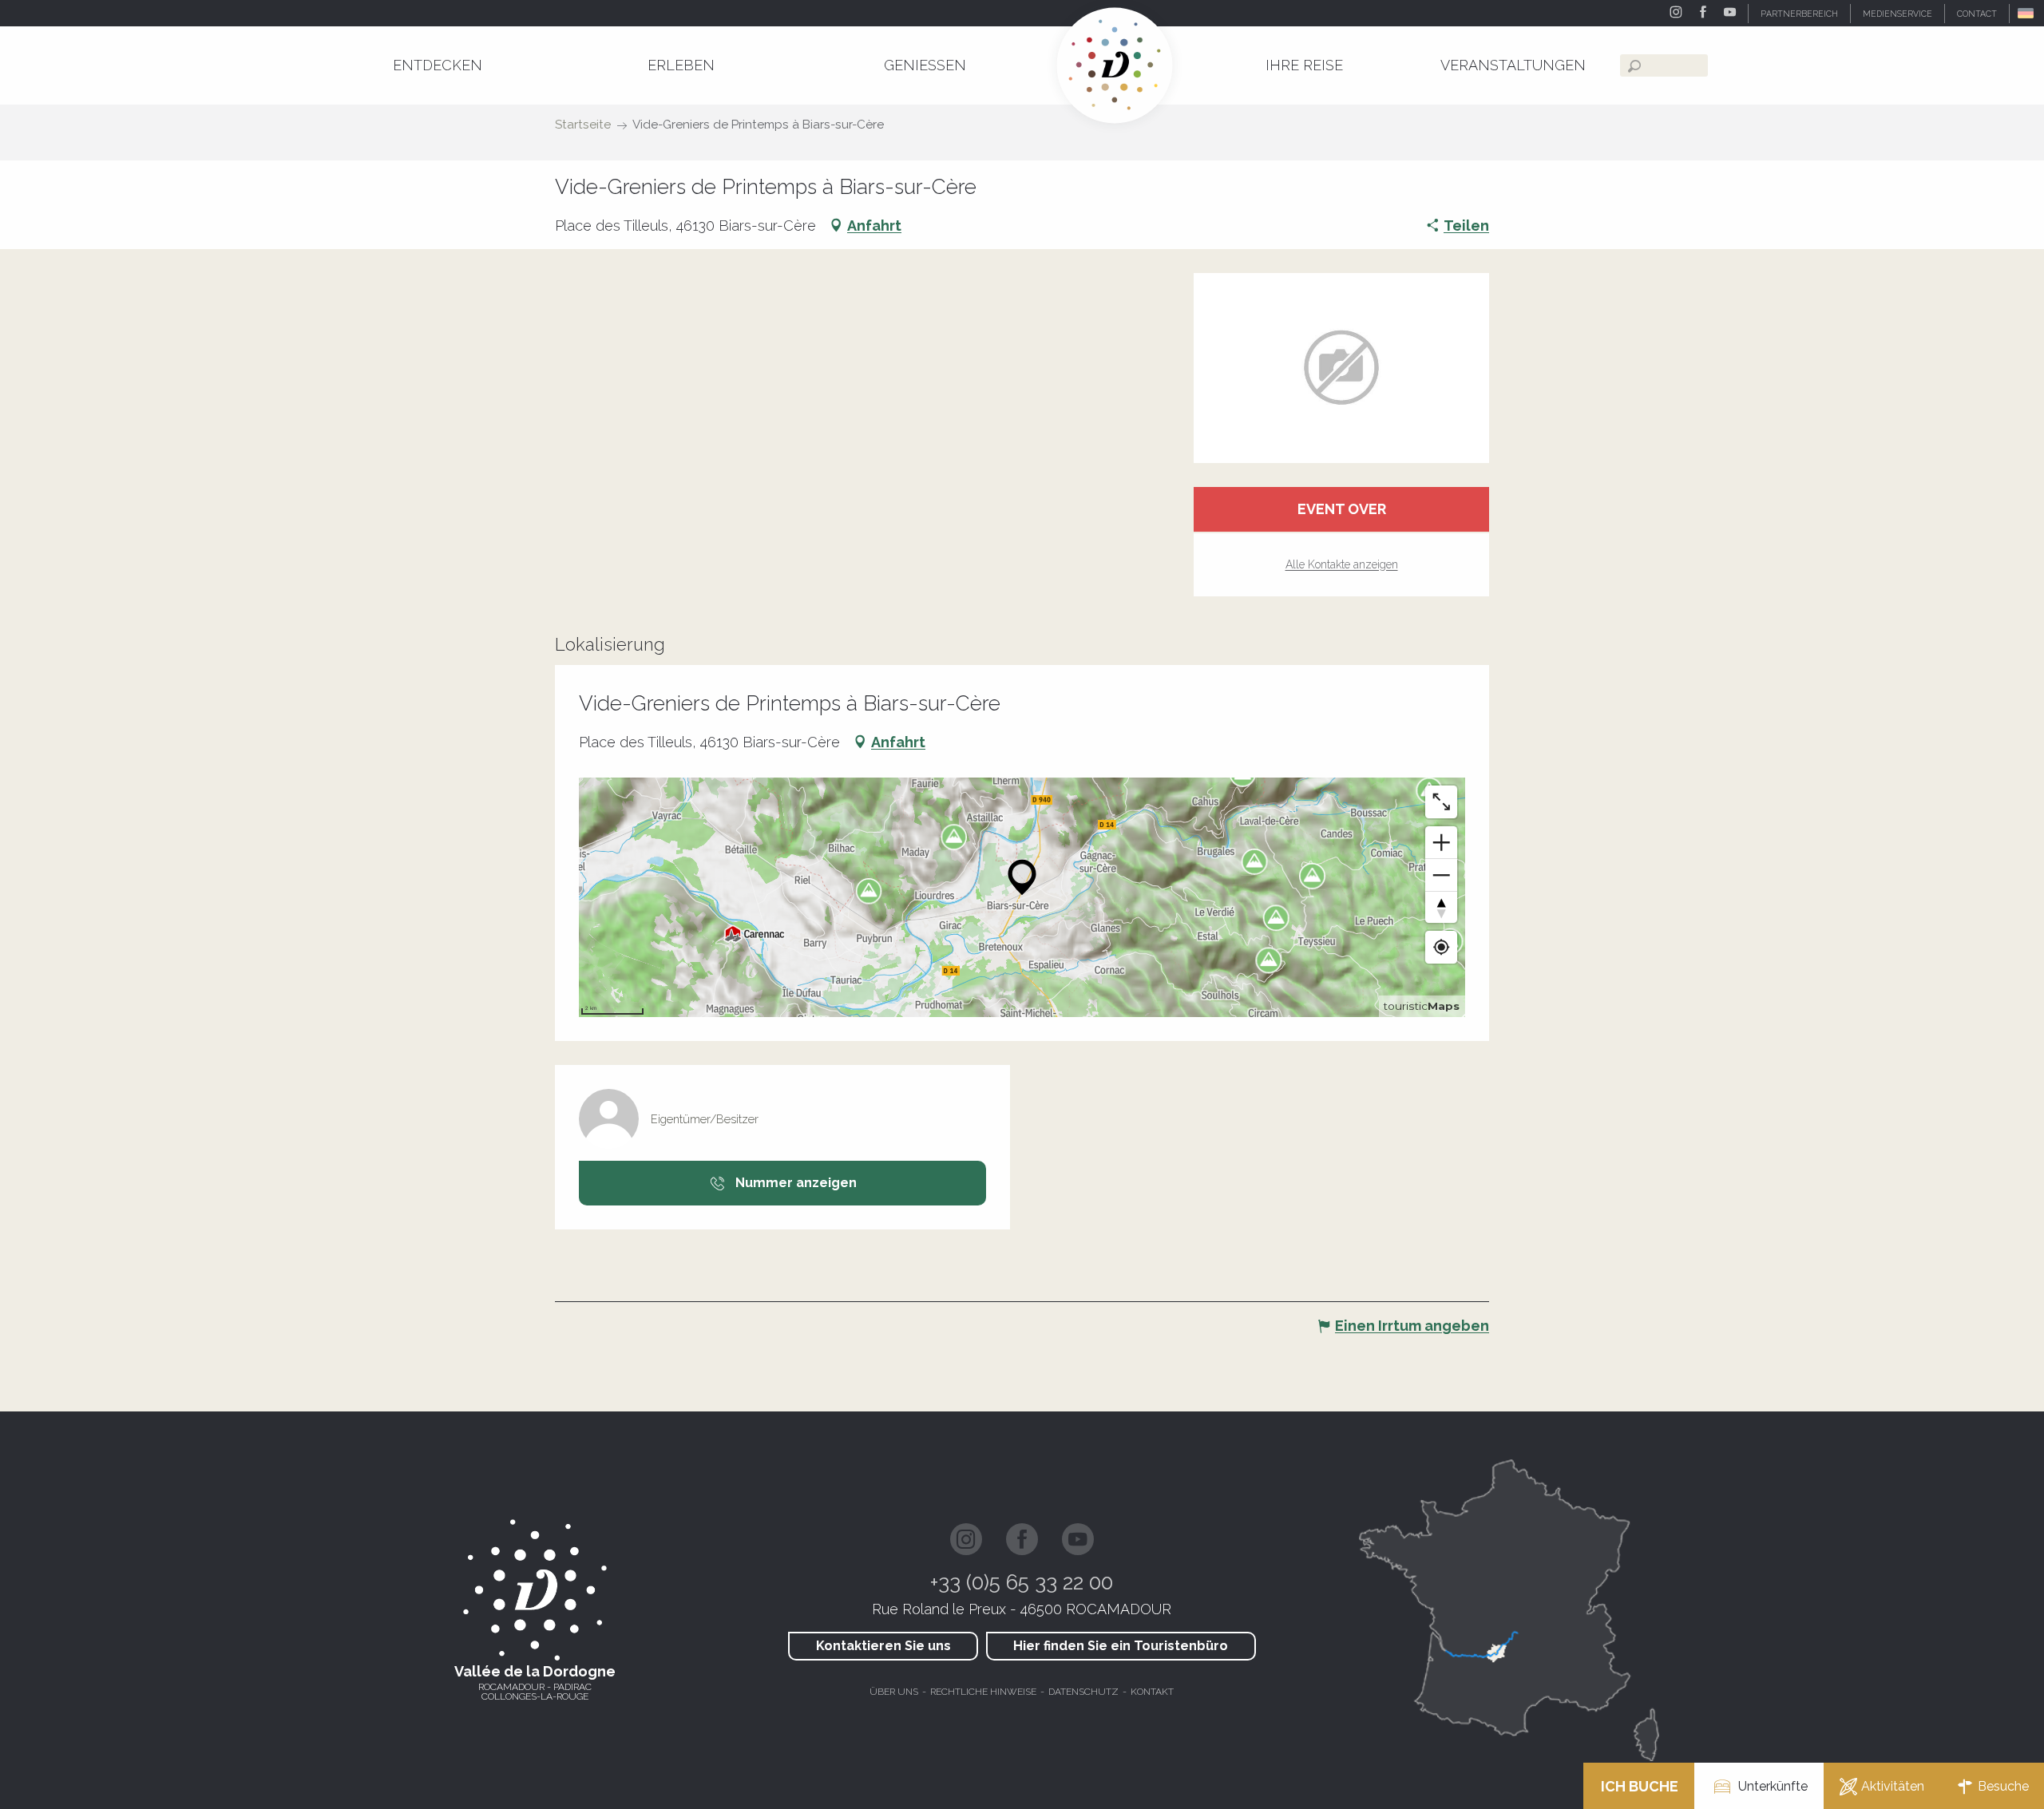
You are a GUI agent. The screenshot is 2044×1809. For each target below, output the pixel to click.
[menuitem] (438, 65)
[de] (2027, 13)
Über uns (894, 1692)
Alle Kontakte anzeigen (1342, 564)
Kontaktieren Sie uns (883, 1646)
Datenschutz (1083, 1692)
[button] (2027, 13)
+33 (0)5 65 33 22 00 (1022, 1582)
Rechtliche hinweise (983, 1692)
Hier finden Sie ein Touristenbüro (1121, 1646)
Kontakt (1152, 1692)
